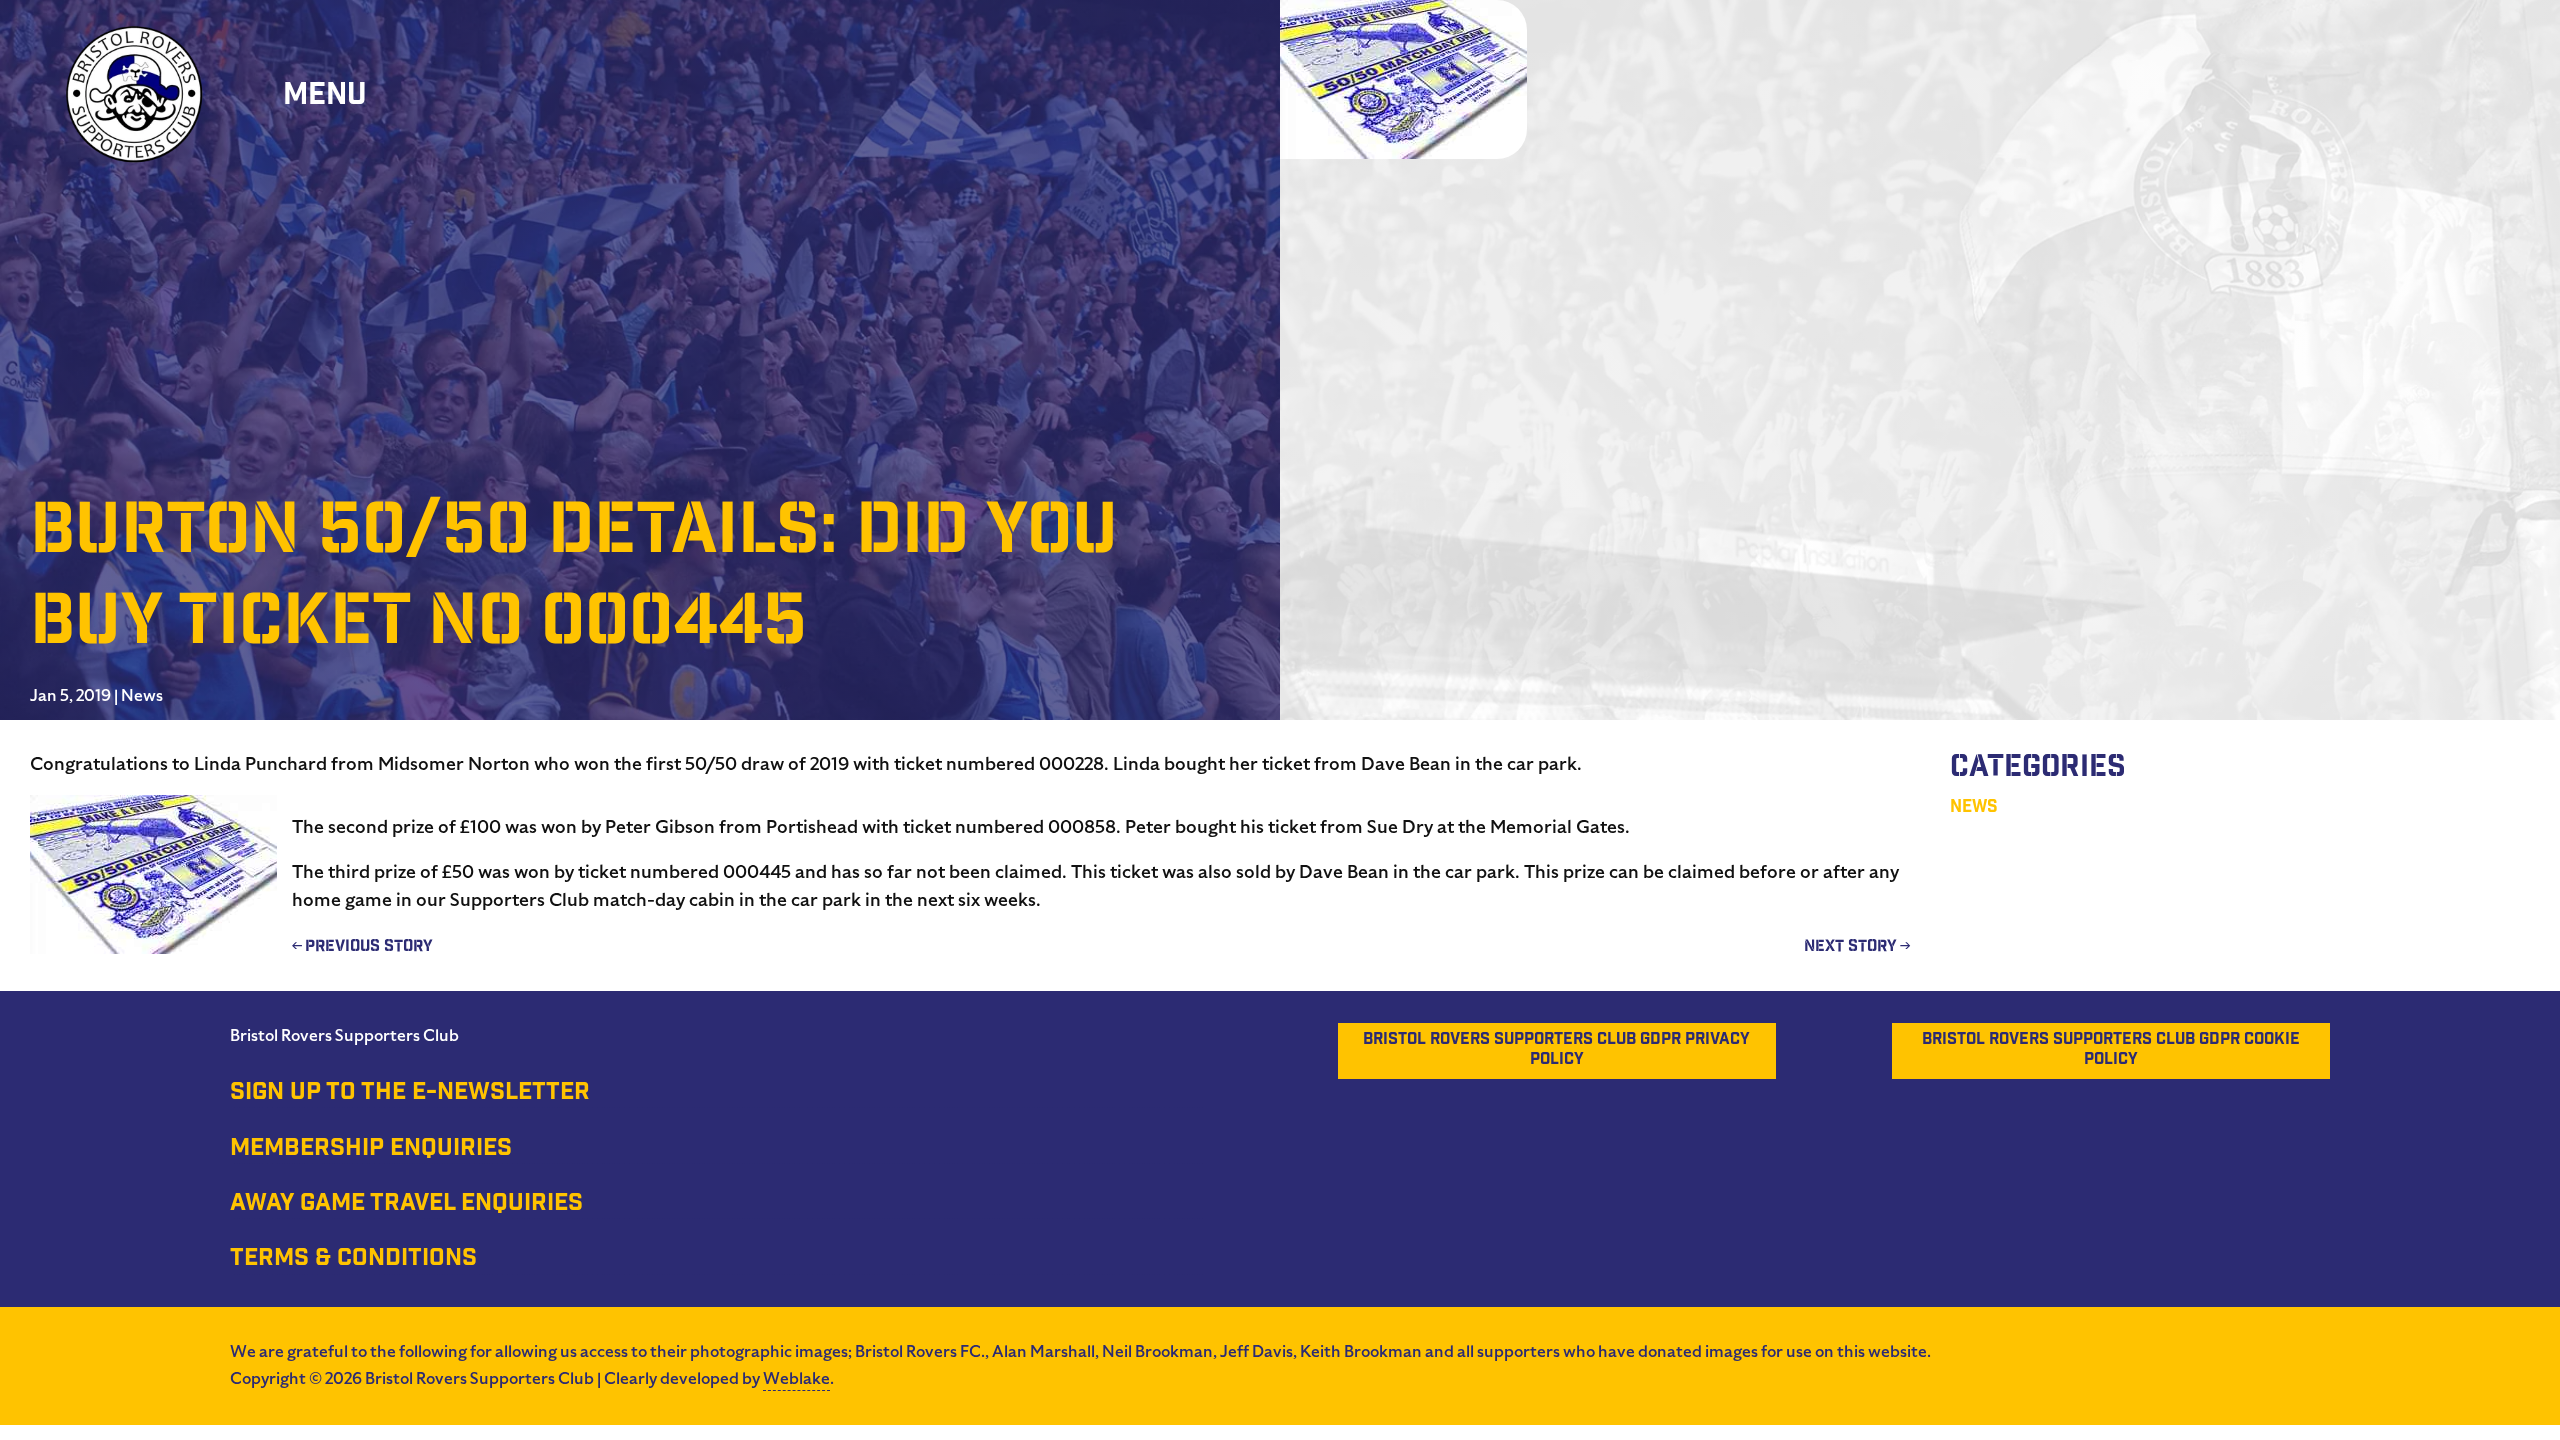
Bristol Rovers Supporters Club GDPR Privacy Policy (1556, 1050)
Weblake (796, 1379)
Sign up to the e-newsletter (410, 1094)
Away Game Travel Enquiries (406, 1205)
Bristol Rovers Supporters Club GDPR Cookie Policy (2111, 1050)
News (142, 696)
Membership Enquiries (371, 1150)
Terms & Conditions (353, 1260)
